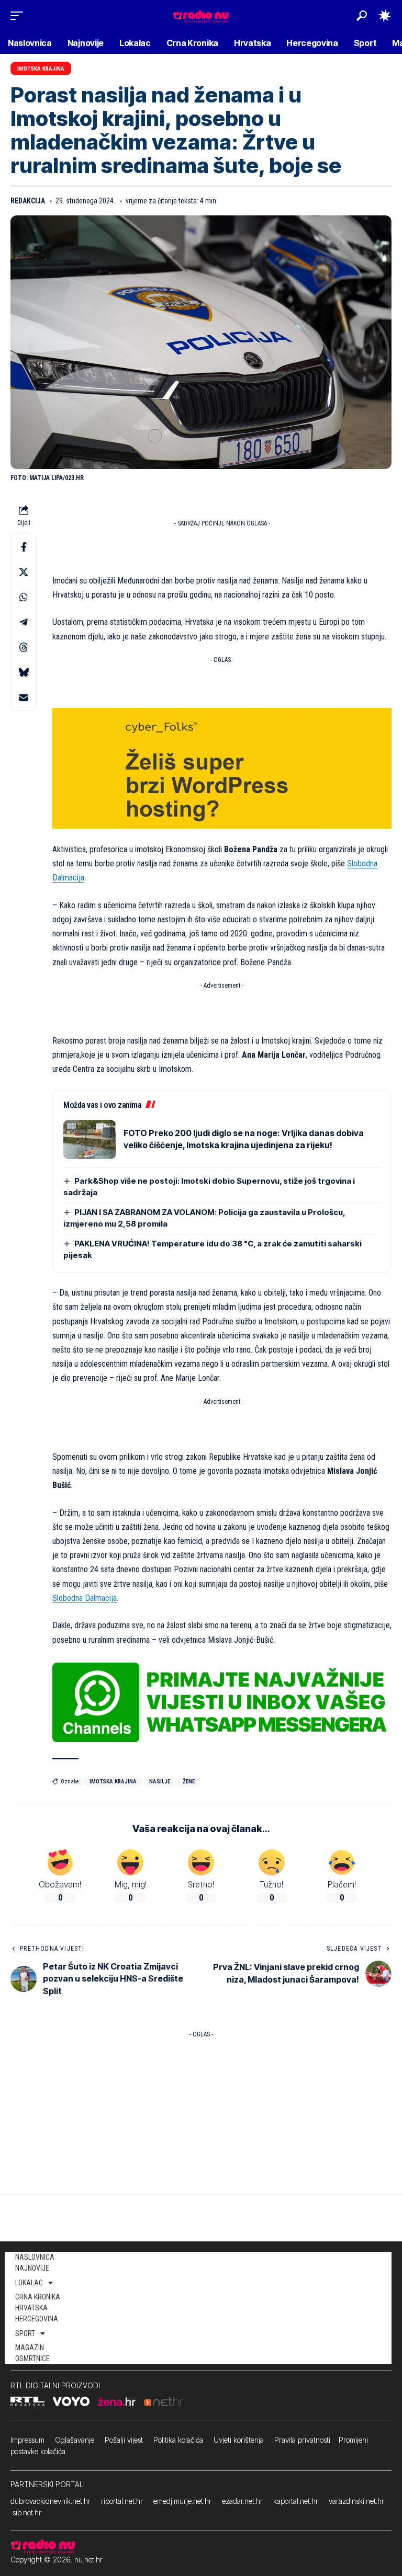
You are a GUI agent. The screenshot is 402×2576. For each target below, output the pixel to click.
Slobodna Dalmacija (85, 1598)
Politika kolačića (178, 2440)
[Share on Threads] (24, 647)
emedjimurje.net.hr (182, 2501)
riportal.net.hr (122, 2501)
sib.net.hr (27, 2512)
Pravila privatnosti (302, 2440)
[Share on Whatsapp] (24, 597)
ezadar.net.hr (242, 2501)
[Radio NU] (201, 15)
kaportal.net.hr (296, 2501)
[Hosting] (222, 768)
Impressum (27, 2440)
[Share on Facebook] (24, 547)
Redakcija (28, 201)
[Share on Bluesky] (24, 672)
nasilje (160, 1782)
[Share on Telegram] (24, 622)
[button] (19, 16)
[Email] (24, 697)
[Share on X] (24, 572)
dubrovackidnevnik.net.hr (51, 2501)
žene (189, 1782)
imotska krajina (113, 1782)
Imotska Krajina (41, 69)
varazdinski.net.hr (356, 2501)
